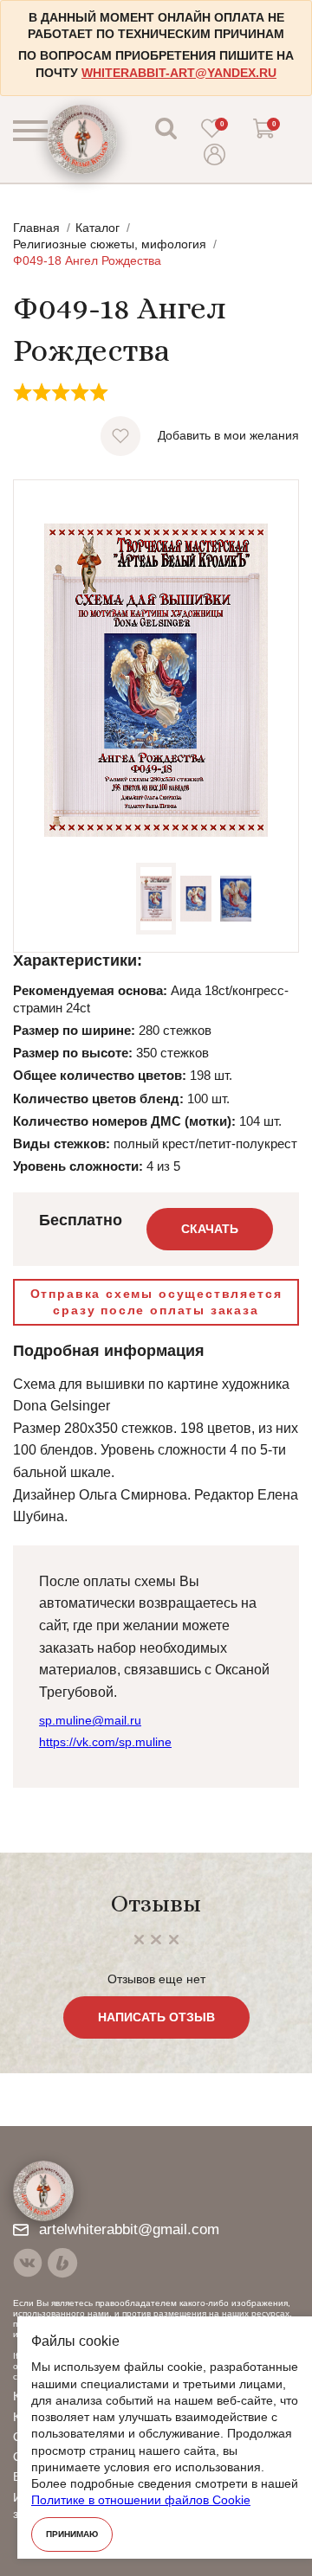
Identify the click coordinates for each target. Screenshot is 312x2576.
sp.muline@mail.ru (90, 1720)
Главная (36, 228)
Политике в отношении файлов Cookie (141, 2500)
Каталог (97, 228)
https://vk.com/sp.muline (105, 1742)
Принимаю (72, 2534)
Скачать (210, 1229)
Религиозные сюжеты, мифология (110, 244)
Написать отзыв (156, 2017)
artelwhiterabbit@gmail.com (129, 2229)
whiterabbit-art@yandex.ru (179, 73)
